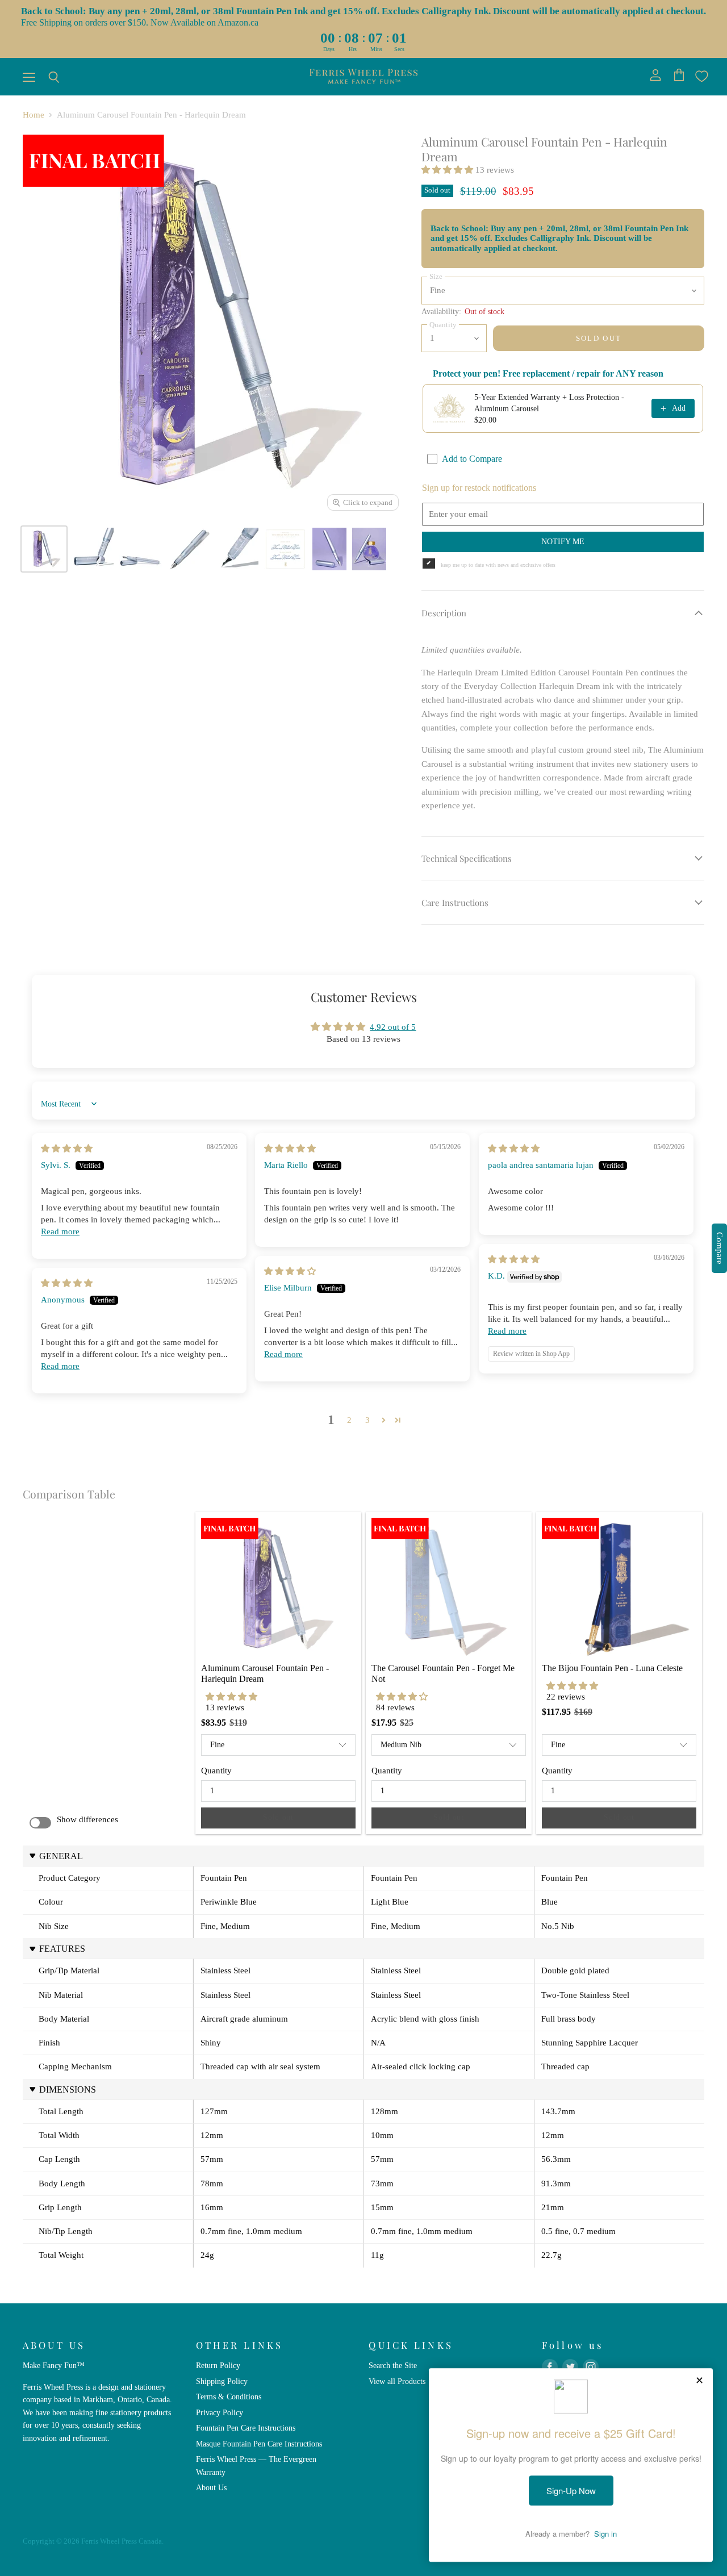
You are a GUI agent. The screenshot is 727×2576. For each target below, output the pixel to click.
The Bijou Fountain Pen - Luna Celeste (612, 1668)
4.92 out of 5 (393, 1027)
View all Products (397, 2381)
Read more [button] (60, 1231)
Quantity (216, 1771)
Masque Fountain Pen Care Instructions (259, 2444)
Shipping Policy (222, 2381)
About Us (211, 2487)
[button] (448, 170)
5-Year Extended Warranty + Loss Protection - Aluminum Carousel (549, 403)
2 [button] (349, 1420)
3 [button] (367, 1420)
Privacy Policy (220, 2412)
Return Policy (218, 2365)
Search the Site (393, 2365)
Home (34, 115)
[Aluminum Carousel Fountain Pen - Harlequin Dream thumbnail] (44, 549)
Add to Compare (472, 459)
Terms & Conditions (229, 2397)
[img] (67, 1149)
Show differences (87, 1819)
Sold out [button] (278, 1817)
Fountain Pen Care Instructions (246, 2428)
